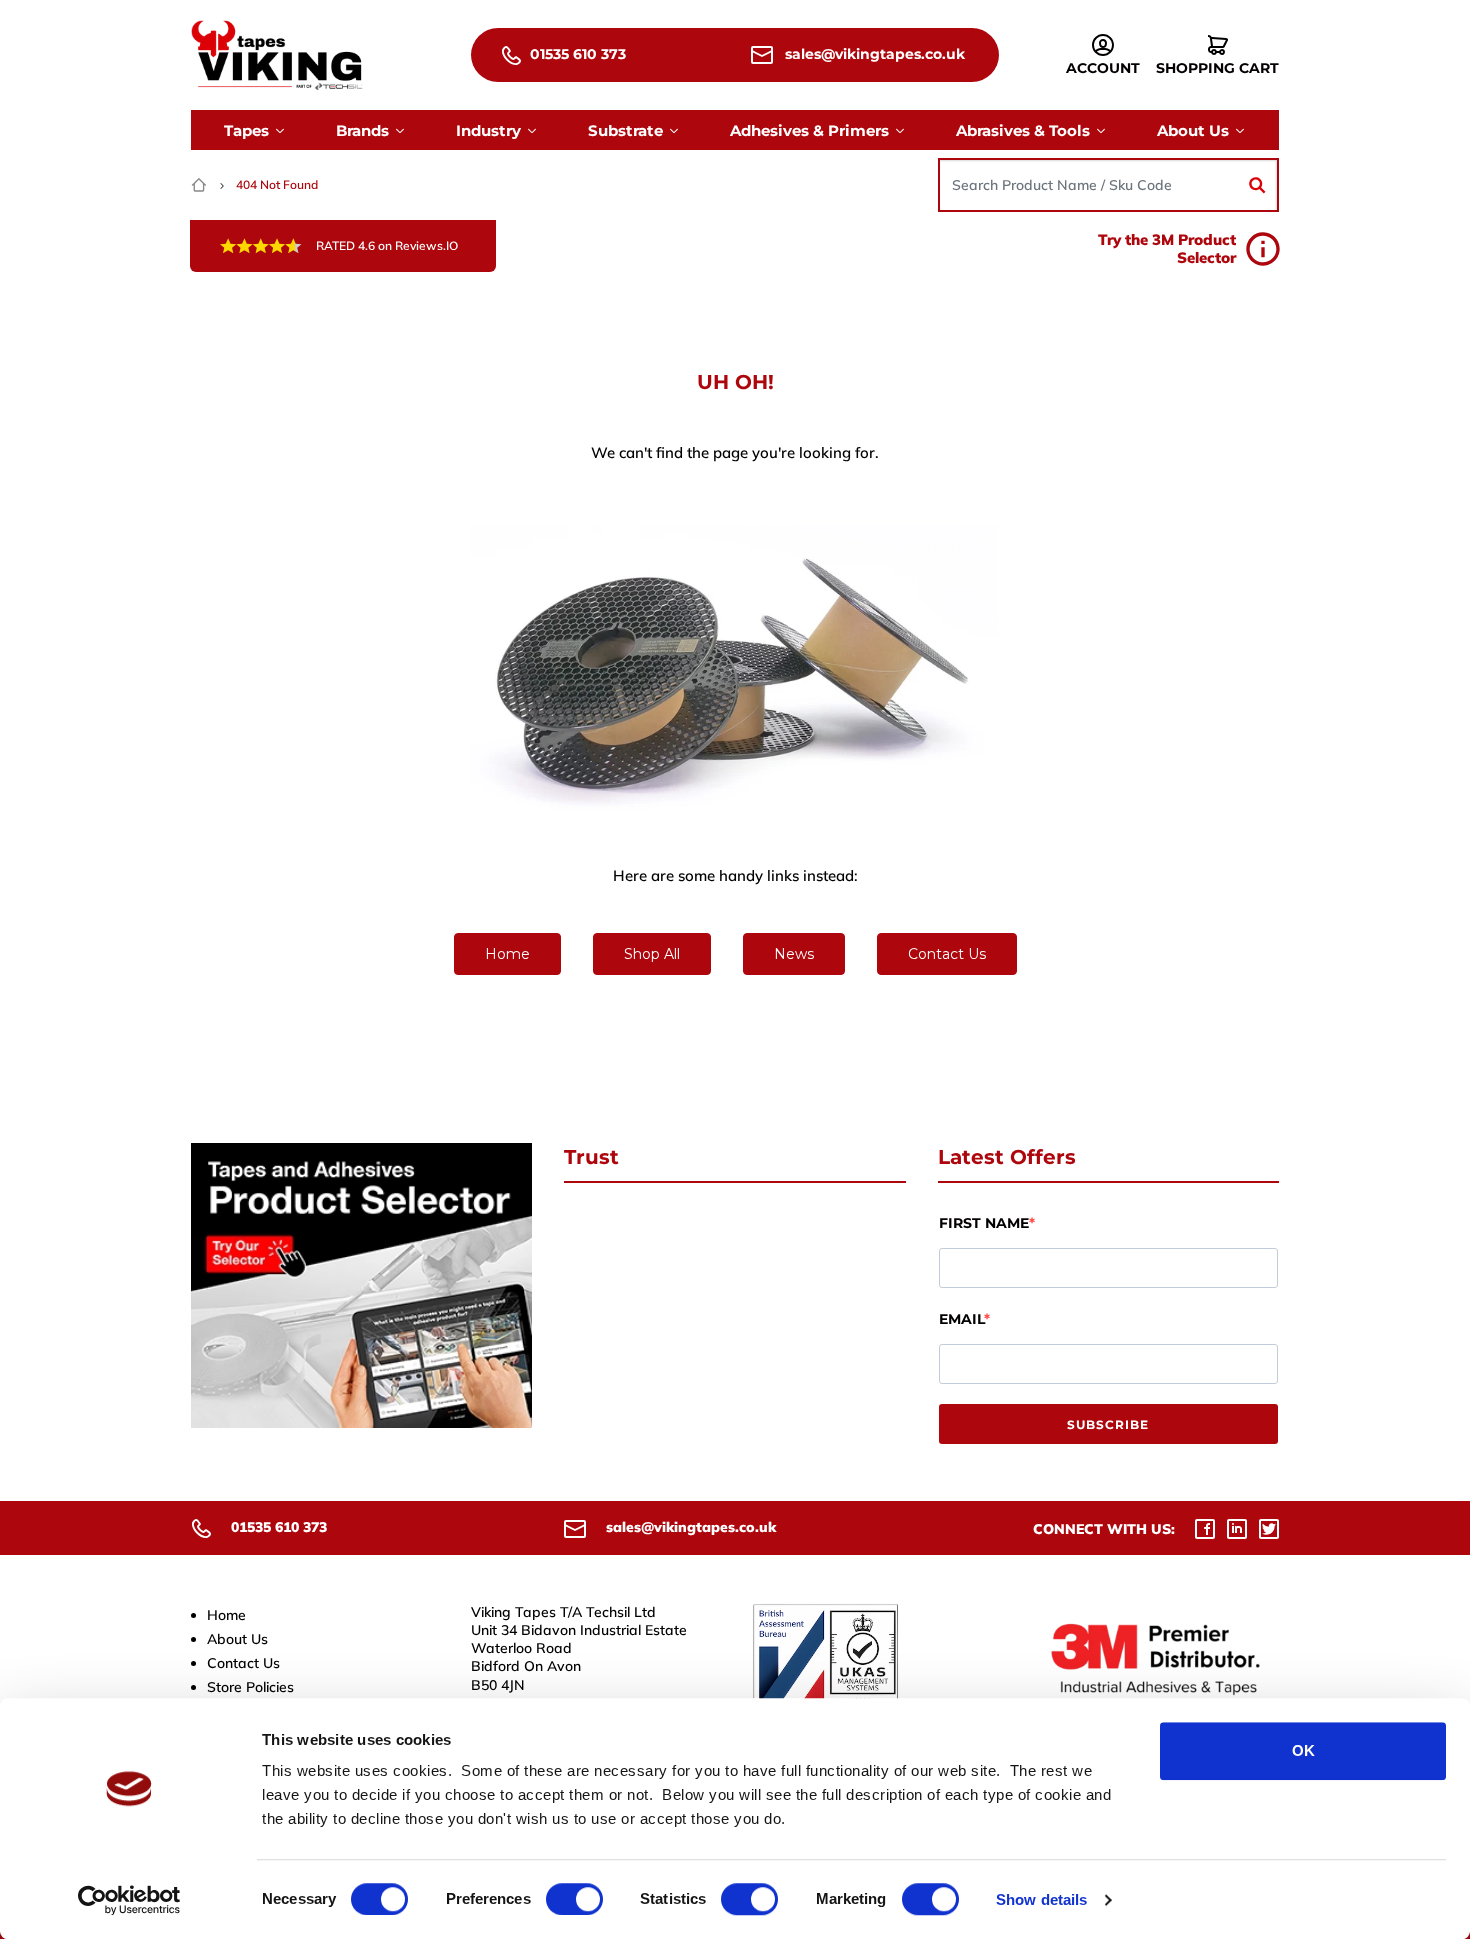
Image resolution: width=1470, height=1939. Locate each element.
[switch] (574, 1899)
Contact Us (947, 954)
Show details (1041, 1899)
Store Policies (250, 1687)
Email (961, 1319)
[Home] (201, 184)
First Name (984, 1223)
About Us (237, 1639)
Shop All (652, 954)
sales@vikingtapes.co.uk (873, 54)
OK (1303, 1750)
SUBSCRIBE (1108, 1424)
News (794, 954)
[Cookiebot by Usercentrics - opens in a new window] (129, 1900)
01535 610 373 (576, 54)
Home (507, 954)
